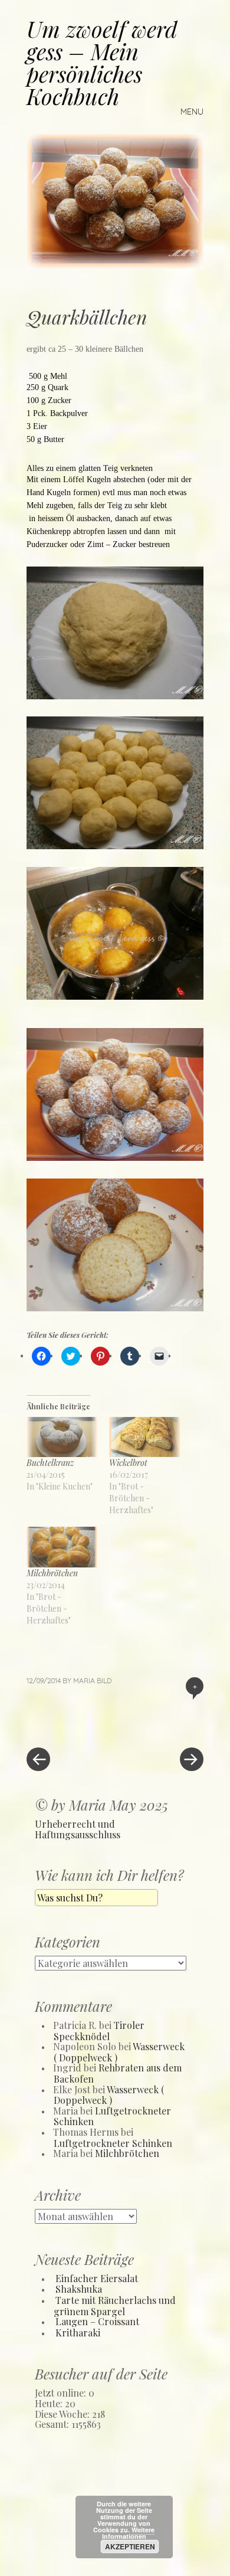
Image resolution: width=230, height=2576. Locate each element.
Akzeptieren (130, 2546)
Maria (84, 1680)
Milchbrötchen (52, 1573)
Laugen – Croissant (97, 2321)
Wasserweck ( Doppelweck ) (109, 2095)
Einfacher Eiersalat (97, 2278)
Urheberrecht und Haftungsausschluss (78, 1829)
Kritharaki (78, 2333)
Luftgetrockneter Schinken (112, 2116)
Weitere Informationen (129, 2533)
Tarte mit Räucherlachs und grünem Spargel (115, 2306)
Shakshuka (79, 2289)
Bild (104, 1680)
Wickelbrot (128, 1463)
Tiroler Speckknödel (99, 2031)
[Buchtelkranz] (62, 1437)
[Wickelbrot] (144, 1437)
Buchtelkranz (50, 1463)
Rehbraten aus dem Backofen (118, 2073)
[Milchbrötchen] (62, 1547)
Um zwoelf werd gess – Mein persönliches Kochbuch (102, 62)
